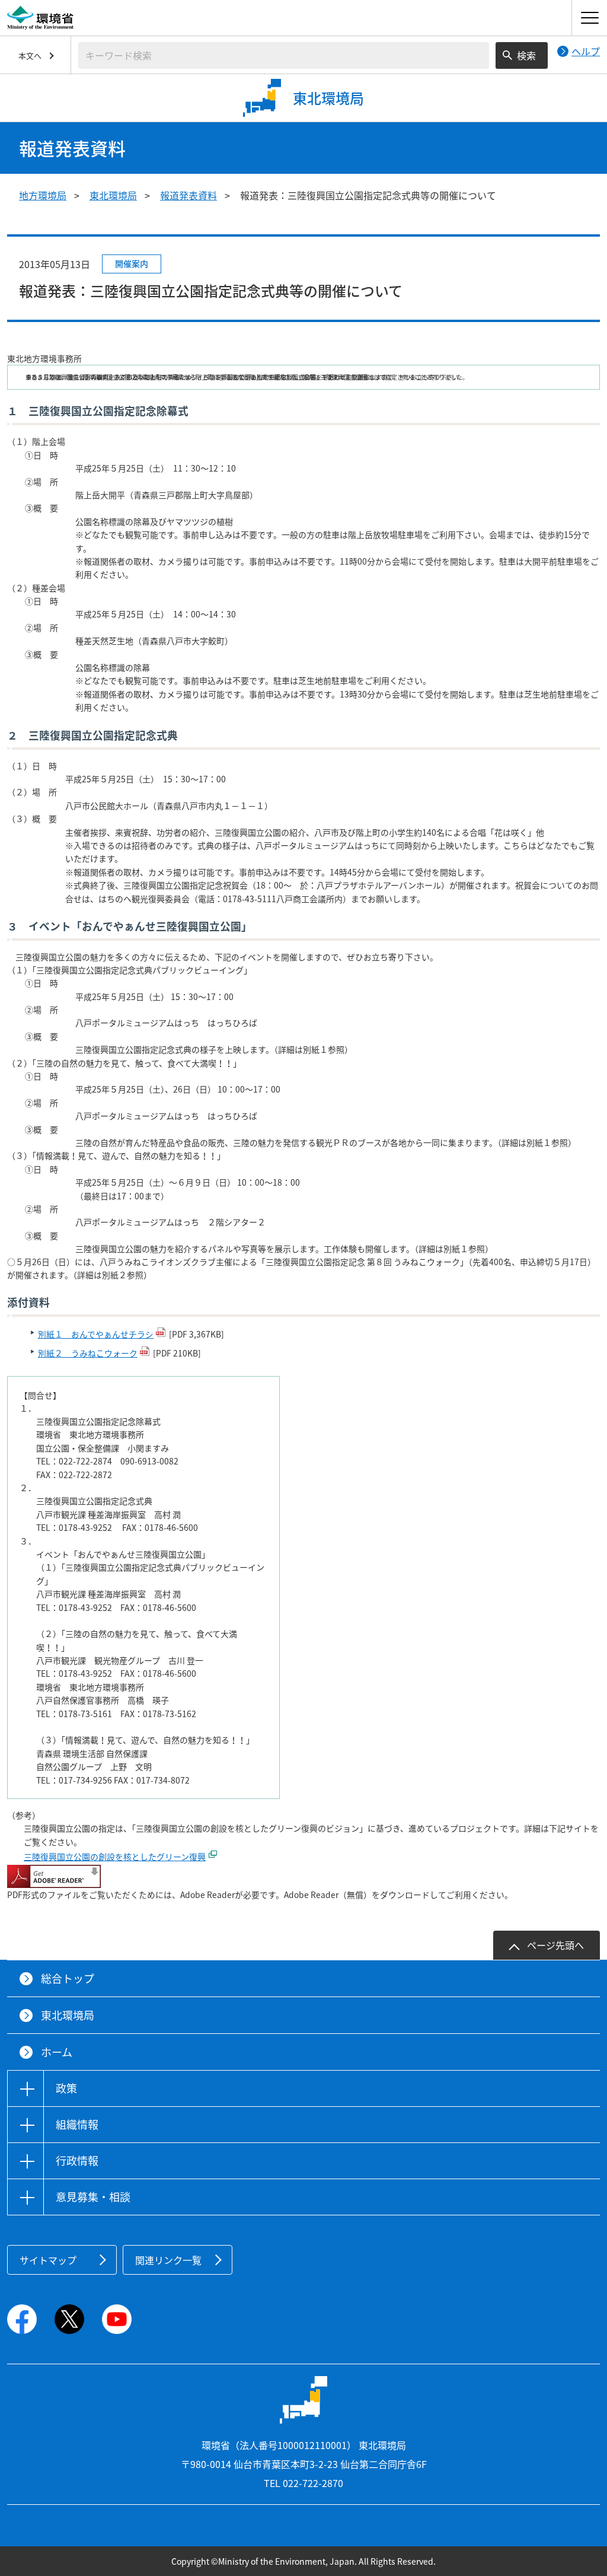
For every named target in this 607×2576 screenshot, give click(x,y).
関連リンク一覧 (168, 2260)
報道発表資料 (189, 195)
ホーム (57, 2052)
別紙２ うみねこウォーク (88, 1353)
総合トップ (68, 1978)
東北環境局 (113, 195)
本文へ (30, 55)
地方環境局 (43, 195)
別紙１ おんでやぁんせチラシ (96, 1334)
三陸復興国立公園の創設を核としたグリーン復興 (115, 1857)
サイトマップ (48, 2260)
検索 (526, 55)
